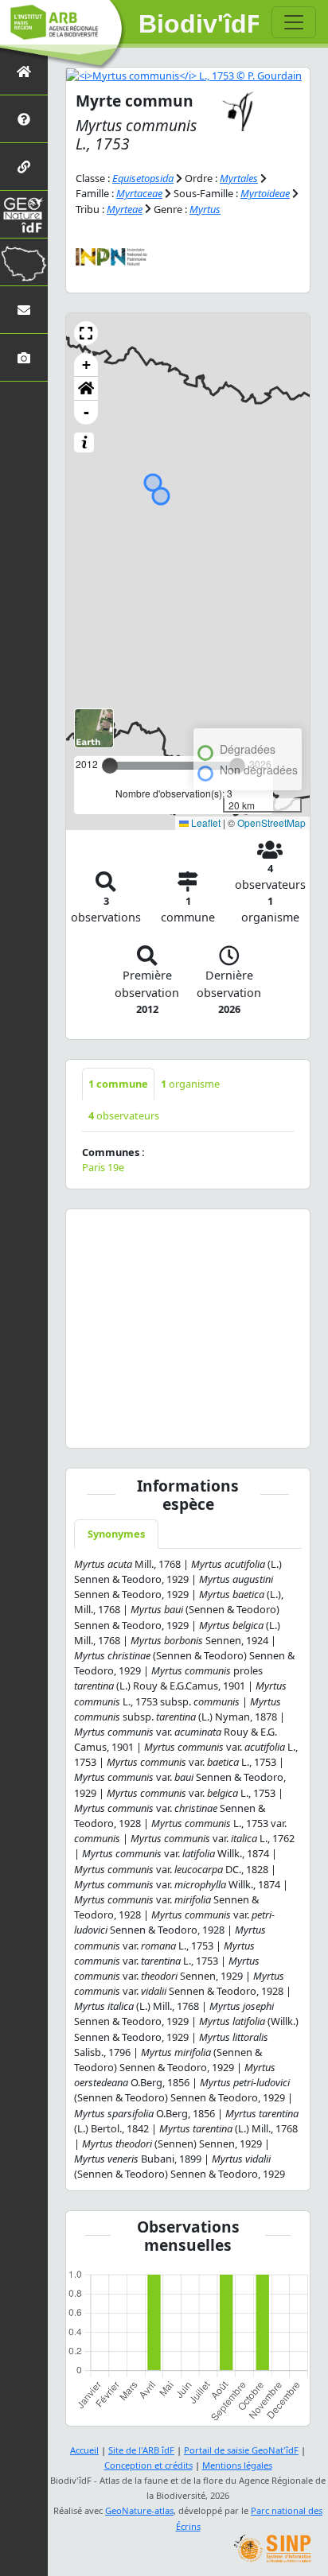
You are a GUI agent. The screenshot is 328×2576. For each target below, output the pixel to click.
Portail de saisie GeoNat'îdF (241, 2450)
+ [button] (86, 365)
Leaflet (205, 822)
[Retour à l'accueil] (24, 71)
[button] (86, 333)
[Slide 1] (112, 1426)
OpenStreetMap (271, 822)
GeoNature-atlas (139, 2510)
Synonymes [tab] (116, 1534)
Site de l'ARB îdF (141, 2450)
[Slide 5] (188, 1426)
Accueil (84, 2450)
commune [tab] (118, 1084)
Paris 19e (103, 1167)
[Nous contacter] (24, 310)
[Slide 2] (131, 1426)
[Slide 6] (207, 1426)
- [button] (86, 412)
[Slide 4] (169, 1426)
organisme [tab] (190, 1084)
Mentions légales (237, 2465)
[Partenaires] (24, 167)
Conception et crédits (148, 2465)
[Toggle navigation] (294, 22)
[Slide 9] (264, 1426)
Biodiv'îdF (199, 24)
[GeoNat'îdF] (24, 214)
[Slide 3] (150, 1426)
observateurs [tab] (124, 1115)
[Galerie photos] (24, 357)
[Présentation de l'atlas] (24, 119)
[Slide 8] (245, 1426)
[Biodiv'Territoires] (24, 262)
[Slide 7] (226, 1426)
